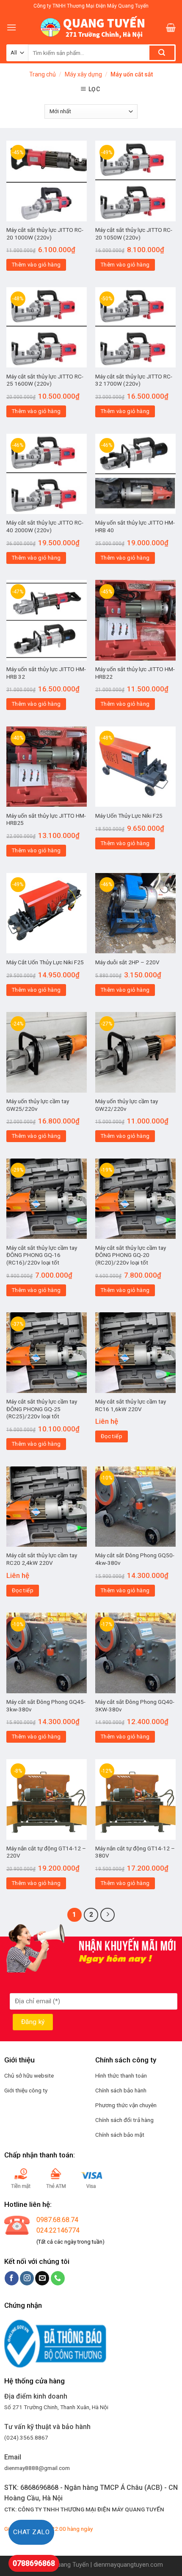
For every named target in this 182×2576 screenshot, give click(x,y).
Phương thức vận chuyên (126, 2105)
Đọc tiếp (112, 1436)
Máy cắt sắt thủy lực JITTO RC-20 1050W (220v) (134, 234)
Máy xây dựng (83, 74)
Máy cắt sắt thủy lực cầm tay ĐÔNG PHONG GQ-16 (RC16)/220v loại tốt (42, 1255)
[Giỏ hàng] (171, 27)
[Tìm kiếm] (162, 53)
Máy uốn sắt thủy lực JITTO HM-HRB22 (135, 673)
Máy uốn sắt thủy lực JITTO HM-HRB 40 (135, 526)
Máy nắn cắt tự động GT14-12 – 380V (135, 1852)
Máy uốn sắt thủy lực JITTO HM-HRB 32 (46, 673)
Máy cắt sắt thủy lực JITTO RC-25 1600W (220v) (45, 380)
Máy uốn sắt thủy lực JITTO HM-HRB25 (46, 819)
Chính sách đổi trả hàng (124, 2120)
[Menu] (11, 27)
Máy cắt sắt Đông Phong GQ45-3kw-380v (46, 1706)
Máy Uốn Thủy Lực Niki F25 (129, 816)
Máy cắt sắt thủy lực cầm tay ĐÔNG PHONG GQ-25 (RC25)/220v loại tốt (42, 1409)
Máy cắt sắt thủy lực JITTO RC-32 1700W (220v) (134, 380)
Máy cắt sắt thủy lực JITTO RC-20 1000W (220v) (45, 234)
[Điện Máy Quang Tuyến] (91, 27)
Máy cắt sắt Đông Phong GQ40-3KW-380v (135, 1706)
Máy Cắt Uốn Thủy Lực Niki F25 (45, 962)
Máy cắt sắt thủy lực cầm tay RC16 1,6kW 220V (131, 1405)
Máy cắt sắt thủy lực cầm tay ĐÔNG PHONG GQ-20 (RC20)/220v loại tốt (131, 1255)
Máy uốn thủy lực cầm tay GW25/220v (38, 1105)
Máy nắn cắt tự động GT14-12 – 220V (46, 1852)
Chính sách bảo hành (121, 2090)
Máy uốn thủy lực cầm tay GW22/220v (127, 1105)
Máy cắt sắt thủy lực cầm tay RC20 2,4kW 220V (42, 1559)
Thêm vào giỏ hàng (36, 265)
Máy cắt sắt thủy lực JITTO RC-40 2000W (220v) (45, 526)
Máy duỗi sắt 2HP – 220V (127, 962)
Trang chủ (43, 74)
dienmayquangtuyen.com (128, 2565)
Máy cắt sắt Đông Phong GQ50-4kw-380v (135, 1559)
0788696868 (34, 2563)
